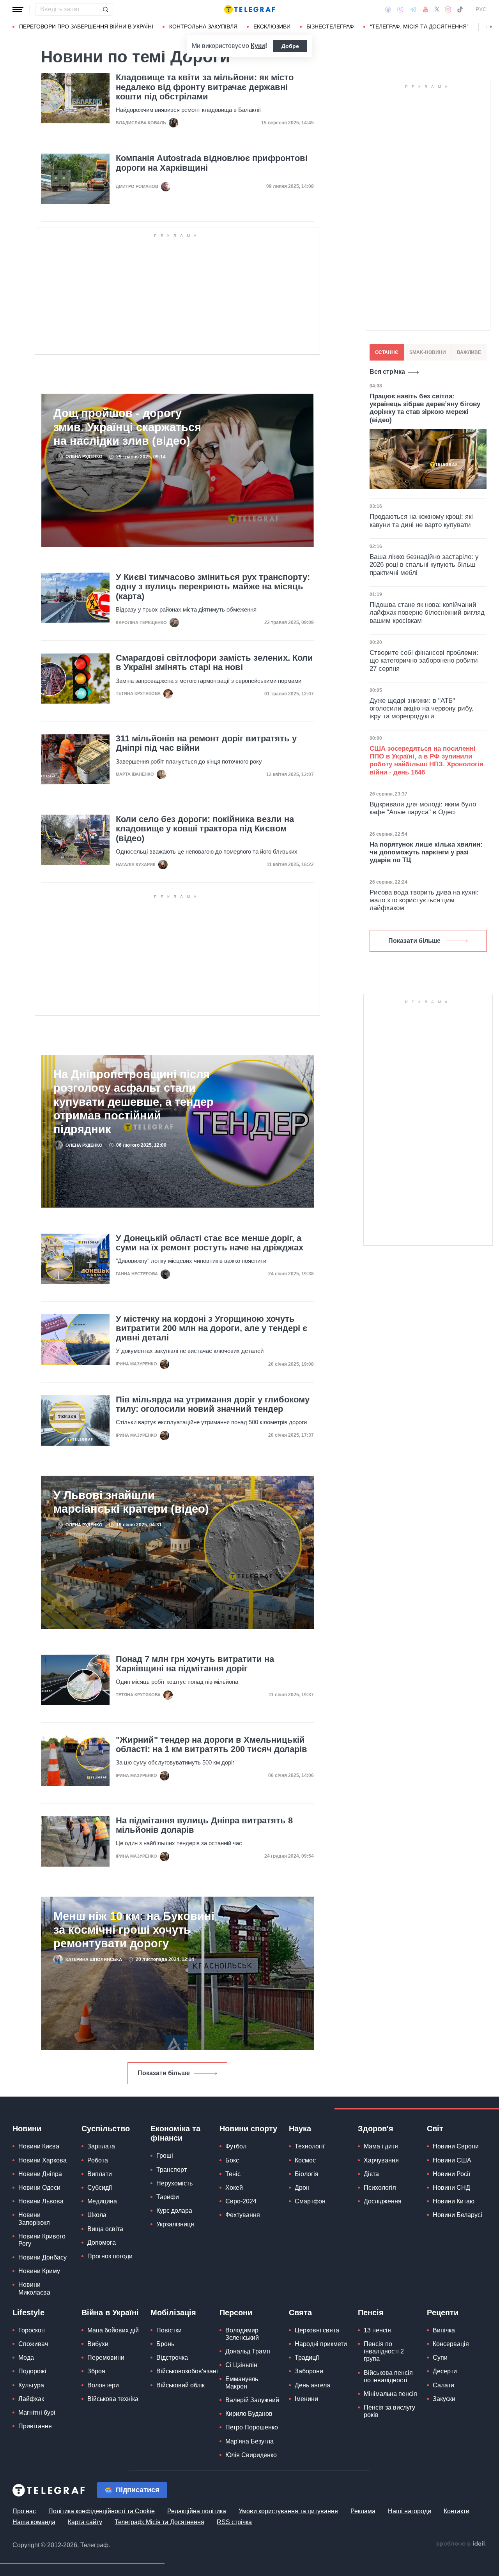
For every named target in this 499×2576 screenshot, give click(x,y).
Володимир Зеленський (242, 2334)
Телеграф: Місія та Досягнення (159, 2522)
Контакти (457, 2511)
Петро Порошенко (252, 2427)
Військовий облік (180, 2385)
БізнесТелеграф (330, 27)
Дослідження (383, 2201)
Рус (481, 9)
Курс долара (174, 2211)
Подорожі (32, 2371)
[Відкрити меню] (18, 9)
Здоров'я (376, 2129)
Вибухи (98, 2344)
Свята (300, 2313)
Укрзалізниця (175, 2224)
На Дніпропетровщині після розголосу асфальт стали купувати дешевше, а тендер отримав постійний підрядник (134, 1101)
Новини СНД (451, 2188)
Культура (31, 2385)
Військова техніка (113, 2399)
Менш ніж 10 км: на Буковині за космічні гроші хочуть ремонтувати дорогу (134, 1930)
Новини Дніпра (40, 2174)
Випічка (444, 2330)
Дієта (371, 2174)
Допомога (102, 2243)
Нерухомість (174, 2183)
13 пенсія (377, 2330)
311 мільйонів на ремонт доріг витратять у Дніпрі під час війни (206, 743)
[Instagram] (448, 9)
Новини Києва (39, 2146)
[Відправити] (105, 9)
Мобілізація (173, 2313)
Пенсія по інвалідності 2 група (384, 2351)
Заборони (309, 2371)
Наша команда (34, 2522)
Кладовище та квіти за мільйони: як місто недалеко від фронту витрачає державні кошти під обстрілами (205, 87)
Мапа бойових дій (113, 2330)
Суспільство (106, 2129)
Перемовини (106, 2358)
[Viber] (400, 10)
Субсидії (100, 2188)
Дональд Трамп (248, 2351)
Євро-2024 (241, 2201)
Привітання (35, 2426)
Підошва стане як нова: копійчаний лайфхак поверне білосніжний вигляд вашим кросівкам (427, 613)
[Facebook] (388, 9)
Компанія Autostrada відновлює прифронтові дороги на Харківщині (212, 163)
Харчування (381, 2160)
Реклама (363, 2511)
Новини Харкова (42, 2160)
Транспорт (172, 2170)
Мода (26, 2358)
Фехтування (243, 2215)
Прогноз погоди (110, 2256)
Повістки (169, 2330)
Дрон (302, 2188)
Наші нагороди (410, 2511)
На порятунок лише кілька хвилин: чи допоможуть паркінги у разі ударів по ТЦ (426, 852)
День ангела (312, 2385)
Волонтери (103, 2385)
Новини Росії (451, 2174)
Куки (258, 46)
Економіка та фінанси (175, 2133)
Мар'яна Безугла (249, 2441)
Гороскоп (32, 2330)
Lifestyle (28, 2313)
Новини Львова (41, 2201)
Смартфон (310, 2201)
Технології (310, 2146)
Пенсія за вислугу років (389, 2411)
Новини (27, 2129)
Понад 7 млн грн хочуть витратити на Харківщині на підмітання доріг (195, 1664)
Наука (300, 2129)
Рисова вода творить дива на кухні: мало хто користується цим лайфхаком (424, 900)
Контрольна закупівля (203, 27)
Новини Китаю (454, 2201)
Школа (97, 2215)
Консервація (451, 2344)
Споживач (33, 2344)
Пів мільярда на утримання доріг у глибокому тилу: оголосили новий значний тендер (213, 1404)
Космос (305, 2160)
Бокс (232, 2160)
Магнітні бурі (37, 2412)
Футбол (236, 2146)
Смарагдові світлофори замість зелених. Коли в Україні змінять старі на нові (214, 663)
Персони (236, 2313)
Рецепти (443, 2313)
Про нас (24, 2511)
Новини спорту (248, 2129)
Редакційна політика (197, 2511)
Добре (290, 46)
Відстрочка (172, 2358)
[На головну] (249, 9)
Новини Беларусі (457, 2215)
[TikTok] (460, 9)
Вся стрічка (387, 372)
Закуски (444, 2399)
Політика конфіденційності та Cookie (102, 2511)
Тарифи (168, 2197)
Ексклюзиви (272, 27)
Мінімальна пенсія (390, 2394)
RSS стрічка (234, 2522)
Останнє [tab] (387, 352)
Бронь (165, 2344)
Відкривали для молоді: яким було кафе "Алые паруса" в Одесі (423, 808)
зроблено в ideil (461, 2544)
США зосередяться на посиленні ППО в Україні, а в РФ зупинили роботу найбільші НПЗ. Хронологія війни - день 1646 (426, 760)
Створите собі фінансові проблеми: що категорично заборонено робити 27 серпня (424, 661)
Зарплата (101, 2146)
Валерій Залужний (252, 2400)
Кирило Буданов (249, 2414)
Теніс (233, 2174)
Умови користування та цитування (288, 2511)
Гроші (165, 2156)
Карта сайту (85, 2522)
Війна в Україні (110, 2313)
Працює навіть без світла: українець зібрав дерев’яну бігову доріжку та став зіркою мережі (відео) (425, 408)
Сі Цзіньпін (241, 2365)
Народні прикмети (321, 2344)
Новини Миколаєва (34, 2288)
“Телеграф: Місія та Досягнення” (419, 27)
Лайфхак (31, 2399)
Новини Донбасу (42, 2257)
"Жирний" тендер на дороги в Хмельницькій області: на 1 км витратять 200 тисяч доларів (211, 1745)
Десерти (445, 2371)
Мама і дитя (381, 2146)
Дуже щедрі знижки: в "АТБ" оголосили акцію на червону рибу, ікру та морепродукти (422, 709)
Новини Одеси (39, 2188)
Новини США (452, 2160)
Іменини (306, 2399)
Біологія (307, 2174)
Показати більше (164, 2073)
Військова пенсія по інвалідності (388, 2376)
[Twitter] (437, 9)
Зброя (96, 2371)
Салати (443, 2385)
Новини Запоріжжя (34, 2219)
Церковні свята (317, 2330)
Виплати (100, 2174)
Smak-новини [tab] (428, 352)
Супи (440, 2358)
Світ (435, 2129)
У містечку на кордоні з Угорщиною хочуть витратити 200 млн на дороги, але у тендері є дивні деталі (211, 1328)
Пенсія (371, 2313)
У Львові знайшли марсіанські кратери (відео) (131, 1502)
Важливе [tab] (469, 352)
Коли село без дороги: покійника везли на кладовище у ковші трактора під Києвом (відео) (205, 829)
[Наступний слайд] (491, 27)
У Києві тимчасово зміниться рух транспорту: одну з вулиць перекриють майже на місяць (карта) (213, 587)
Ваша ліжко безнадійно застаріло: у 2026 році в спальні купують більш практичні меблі (424, 565)
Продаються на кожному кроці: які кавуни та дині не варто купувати (421, 521)
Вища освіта (105, 2229)
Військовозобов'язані (187, 2371)
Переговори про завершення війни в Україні (86, 27)
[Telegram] (413, 9)
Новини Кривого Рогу (42, 2240)
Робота (98, 2160)
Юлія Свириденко (251, 2455)
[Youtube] (426, 9)
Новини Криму (39, 2271)
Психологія (380, 2188)
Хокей (234, 2188)
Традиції (307, 2358)
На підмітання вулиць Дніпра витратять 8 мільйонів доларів (204, 1825)
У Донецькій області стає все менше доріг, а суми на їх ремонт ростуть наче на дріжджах (210, 1243)
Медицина (102, 2201)
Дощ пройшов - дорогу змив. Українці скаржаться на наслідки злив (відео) (127, 427)
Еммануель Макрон (242, 2383)
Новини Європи (456, 2146)
